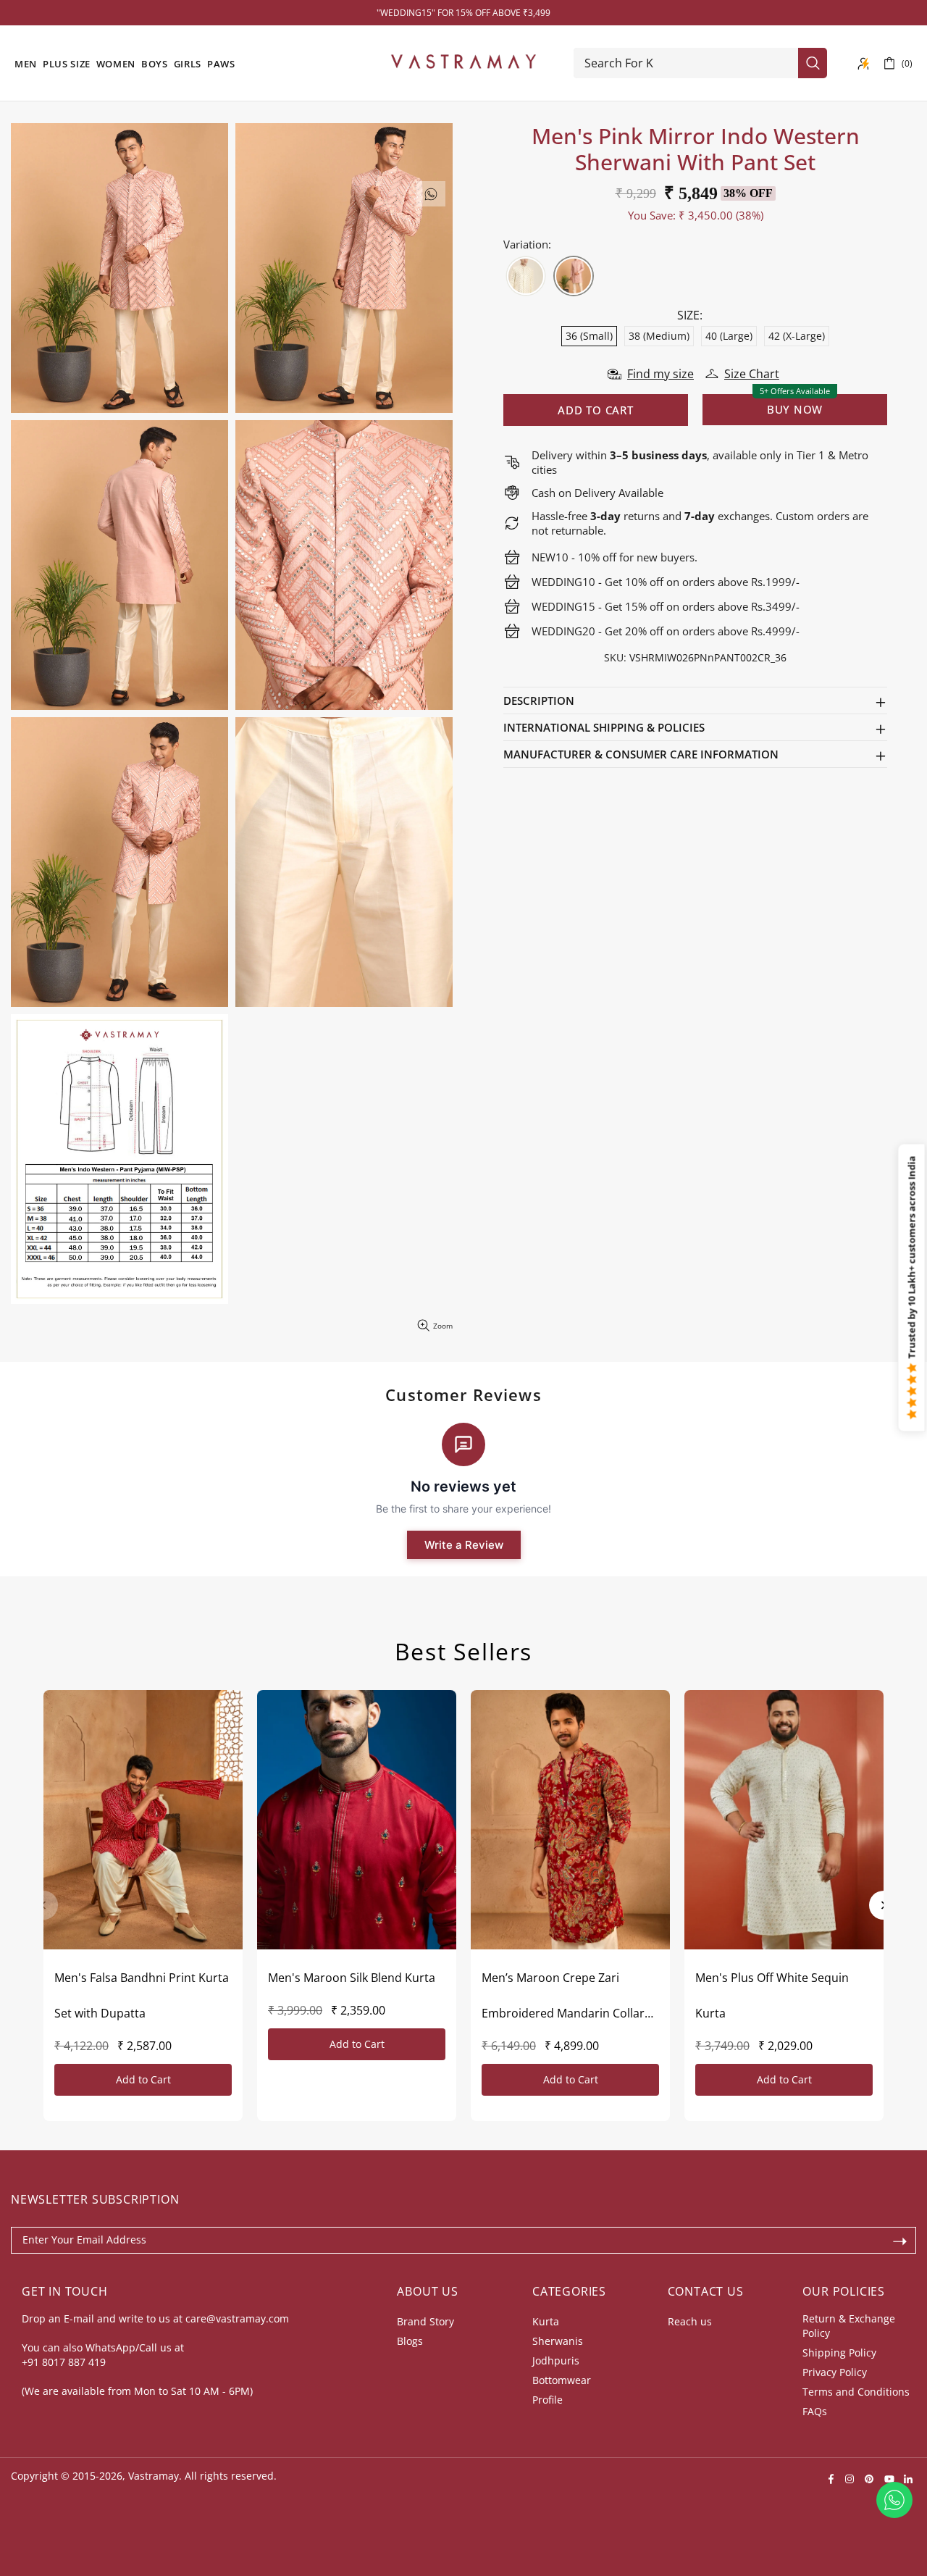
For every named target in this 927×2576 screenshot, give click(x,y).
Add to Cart (143, 2079)
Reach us (690, 2321)
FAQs (815, 2411)
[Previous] (43, 1905)
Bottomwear (562, 2380)
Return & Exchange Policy (849, 2326)
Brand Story (425, 2321)
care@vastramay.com (237, 2318)
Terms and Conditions (856, 2392)
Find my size (660, 374)
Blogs (410, 2341)
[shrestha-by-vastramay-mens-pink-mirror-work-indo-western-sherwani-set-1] (574, 276)
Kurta (546, 2321)
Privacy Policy (835, 2372)
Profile (548, 2400)
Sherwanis (558, 2341)
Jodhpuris (556, 2360)
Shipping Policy (839, 2353)
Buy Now (795, 409)
